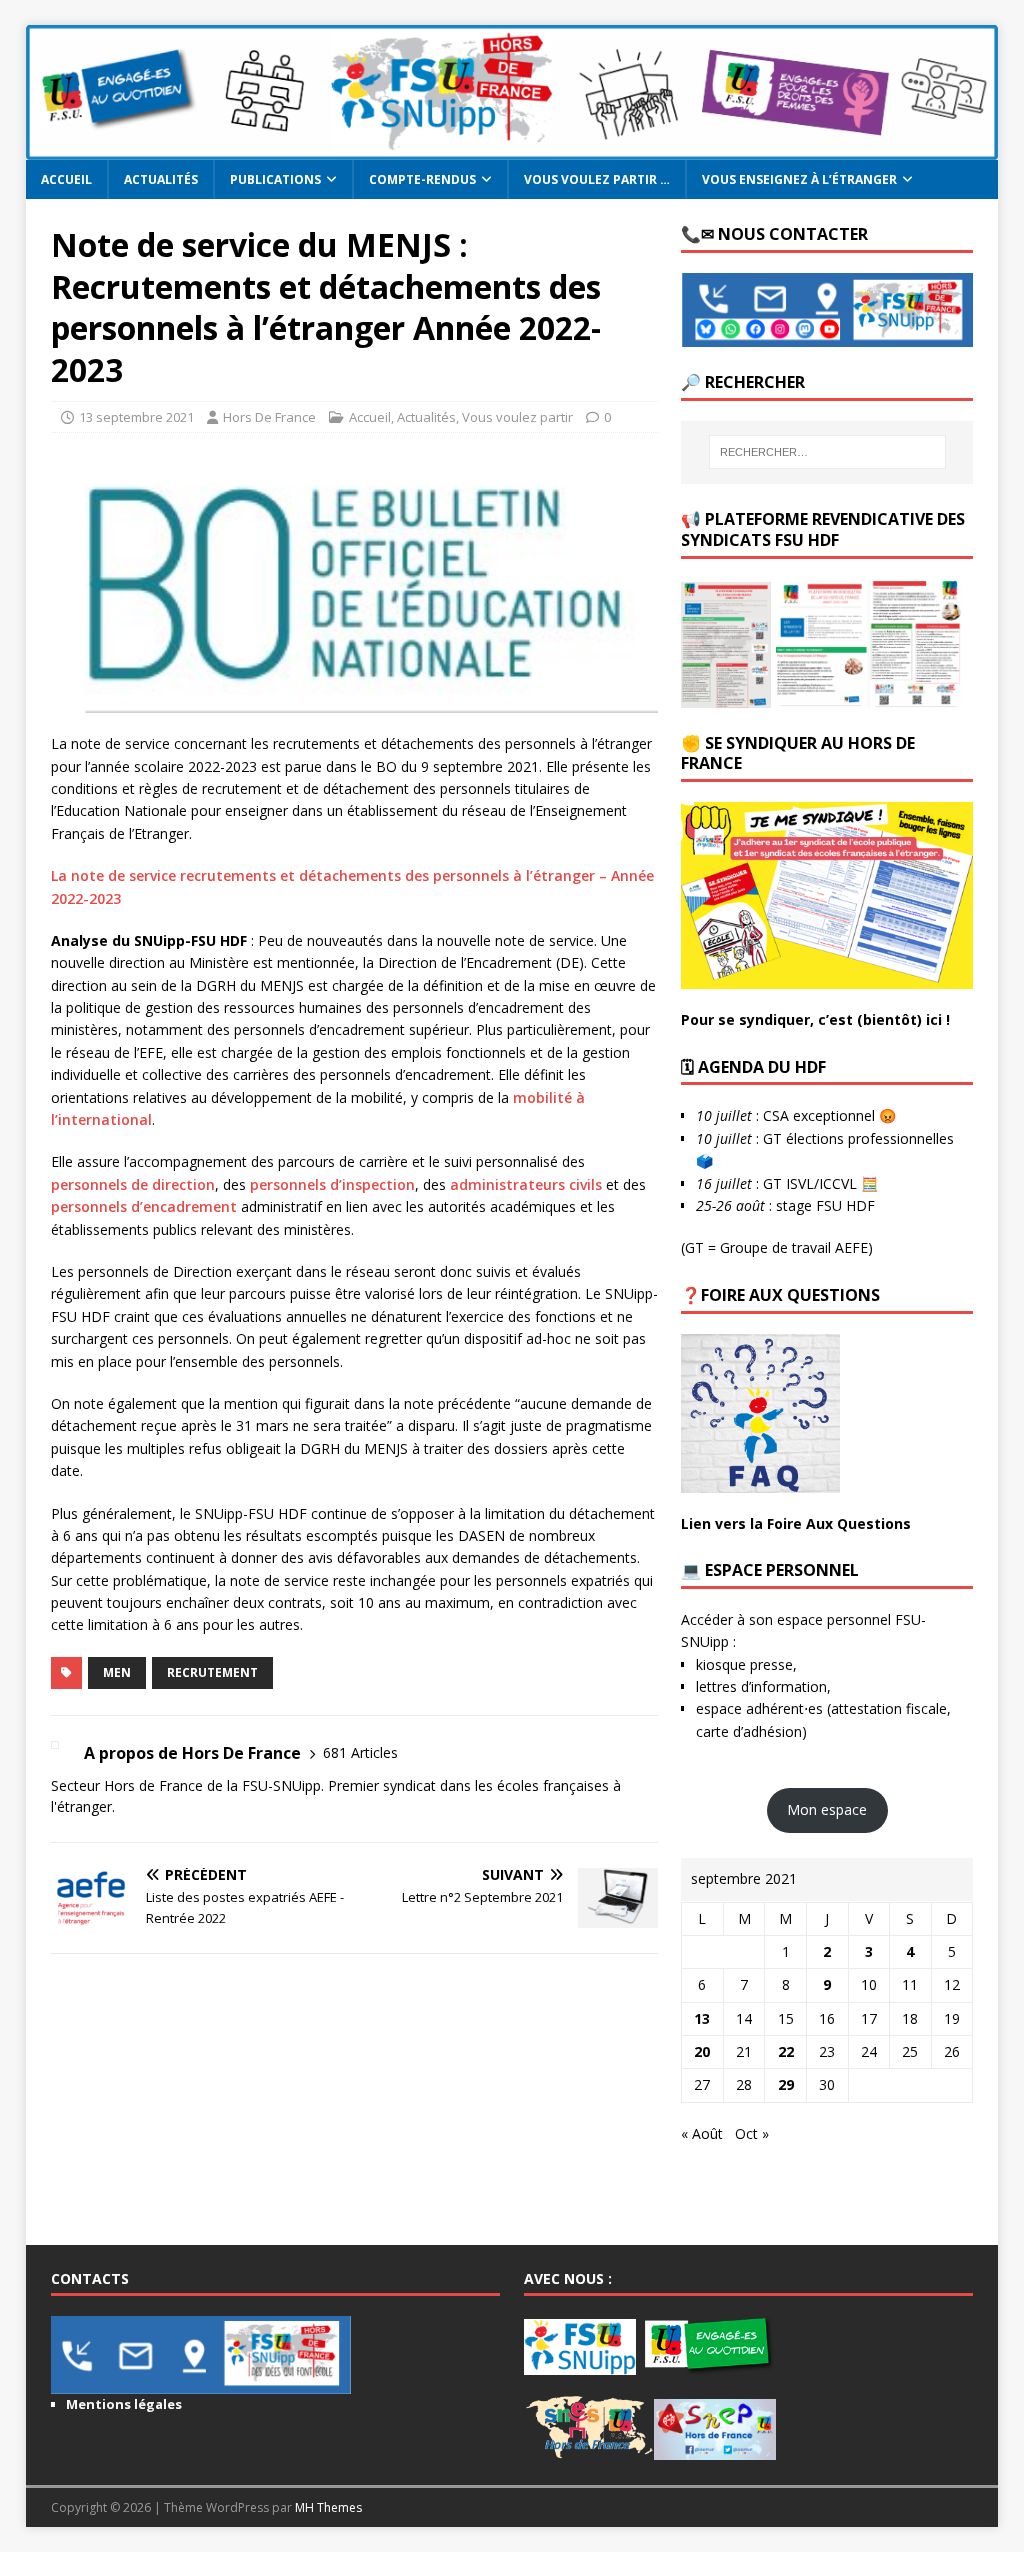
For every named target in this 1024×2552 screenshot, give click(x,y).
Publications (275, 179)
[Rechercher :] (827, 452)
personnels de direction (133, 1184)
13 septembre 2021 (136, 417)
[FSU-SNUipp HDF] (512, 148)
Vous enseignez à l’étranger (799, 179)
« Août (702, 2133)
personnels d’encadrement (144, 1206)
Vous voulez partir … (597, 179)
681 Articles (360, 1752)
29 (786, 2084)
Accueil (66, 179)
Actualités (161, 179)
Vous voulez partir (517, 417)
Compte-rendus (422, 179)
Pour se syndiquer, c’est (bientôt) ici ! (815, 1019)
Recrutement (212, 1672)
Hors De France (269, 417)
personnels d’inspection (332, 1184)
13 (702, 2018)
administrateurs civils (526, 1184)
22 (786, 2051)
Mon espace (827, 1809)
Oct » (752, 2133)
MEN (117, 1672)
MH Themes (328, 2507)
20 (702, 2051)
